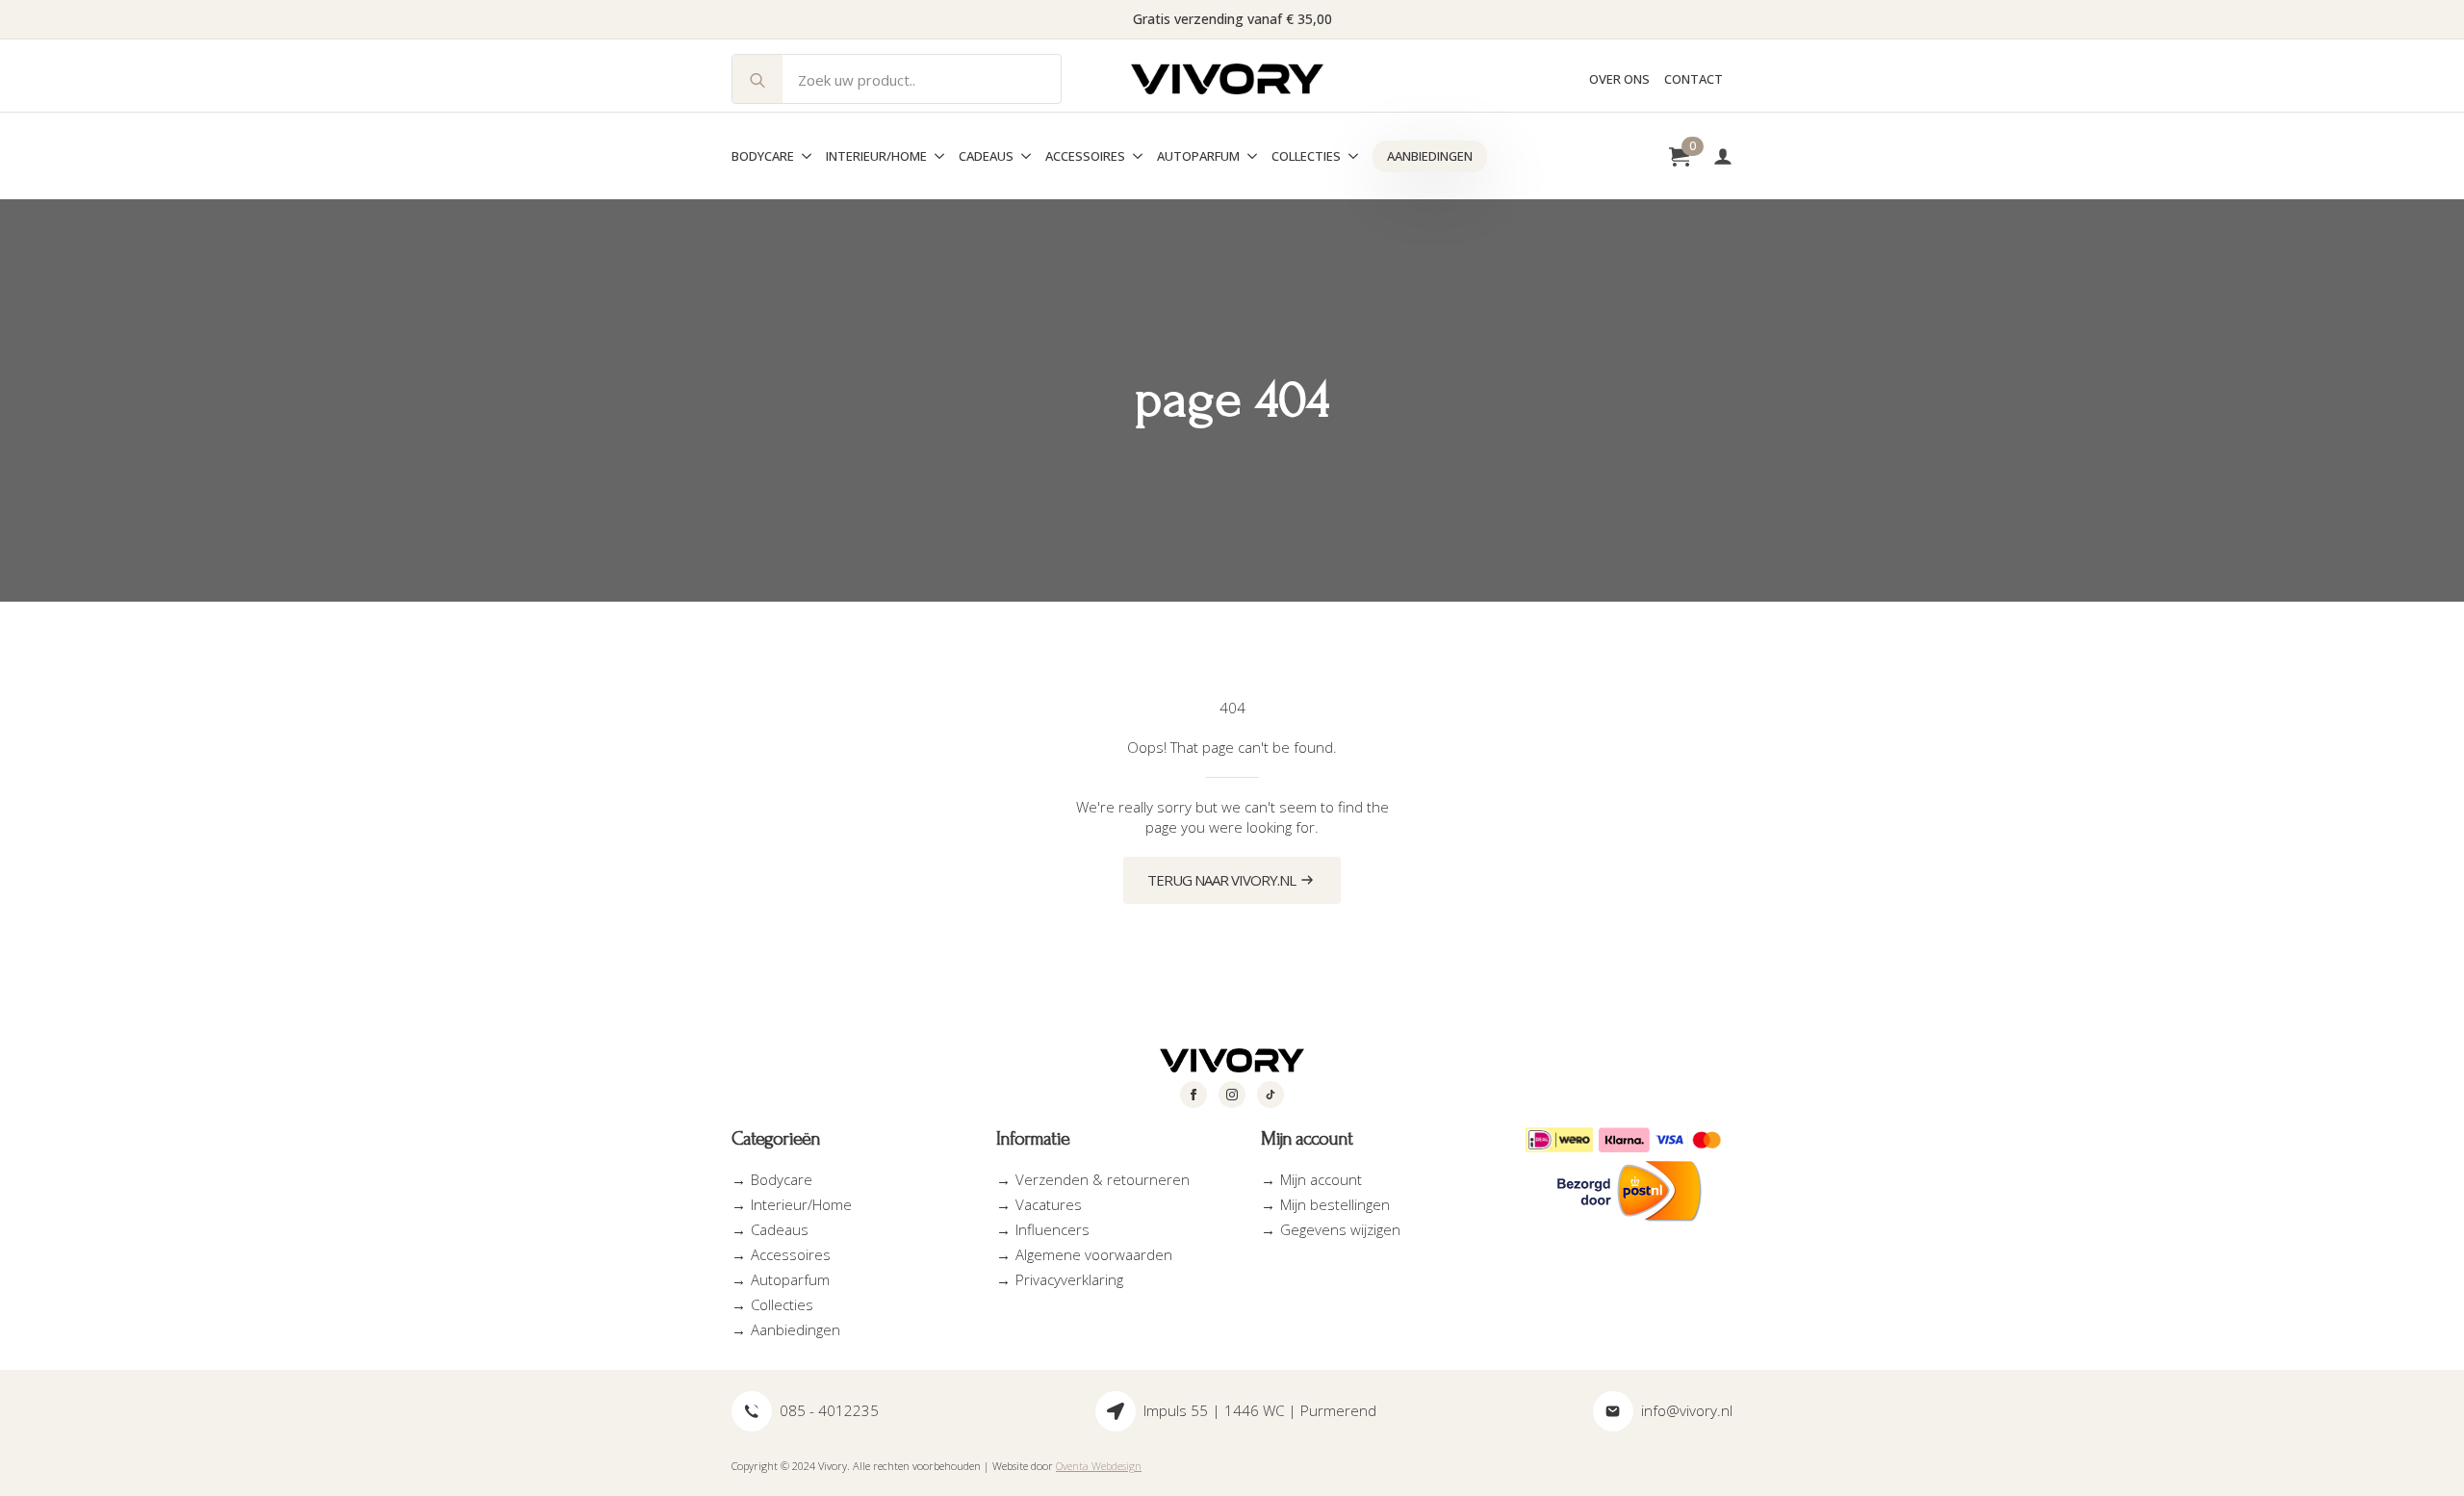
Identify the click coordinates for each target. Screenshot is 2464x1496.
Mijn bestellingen (1335, 1204)
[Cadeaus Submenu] (1022, 156)
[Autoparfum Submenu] (1248, 156)
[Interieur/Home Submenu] (936, 156)
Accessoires (1085, 156)
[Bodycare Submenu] (803, 156)
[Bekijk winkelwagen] (1679, 156)
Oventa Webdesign (1099, 1466)
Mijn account (1321, 1179)
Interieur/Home (876, 156)
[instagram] (1232, 1095)
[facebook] (1193, 1095)
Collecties (1306, 156)
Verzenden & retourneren (1103, 1179)
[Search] (757, 80)
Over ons (1619, 79)
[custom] (1270, 1095)
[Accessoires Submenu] (1134, 156)
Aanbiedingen (1430, 156)
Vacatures (1049, 1204)
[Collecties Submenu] (1349, 156)
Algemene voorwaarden (1094, 1254)
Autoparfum (1198, 156)
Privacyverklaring (1069, 1279)
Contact (1694, 79)
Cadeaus (986, 156)
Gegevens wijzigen (1340, 1229)
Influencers (1052, 1229)
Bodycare (763, 156)
